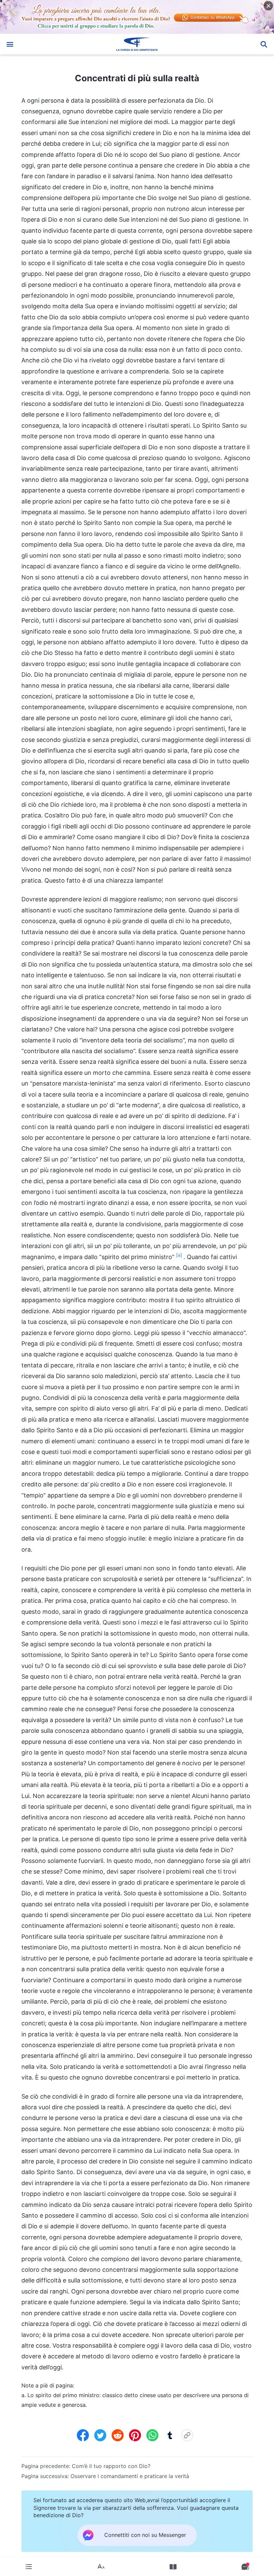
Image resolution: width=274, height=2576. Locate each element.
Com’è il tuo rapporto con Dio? (111, 2466)
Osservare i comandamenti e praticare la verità (130, 2476)
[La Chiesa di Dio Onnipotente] (137, 44)
